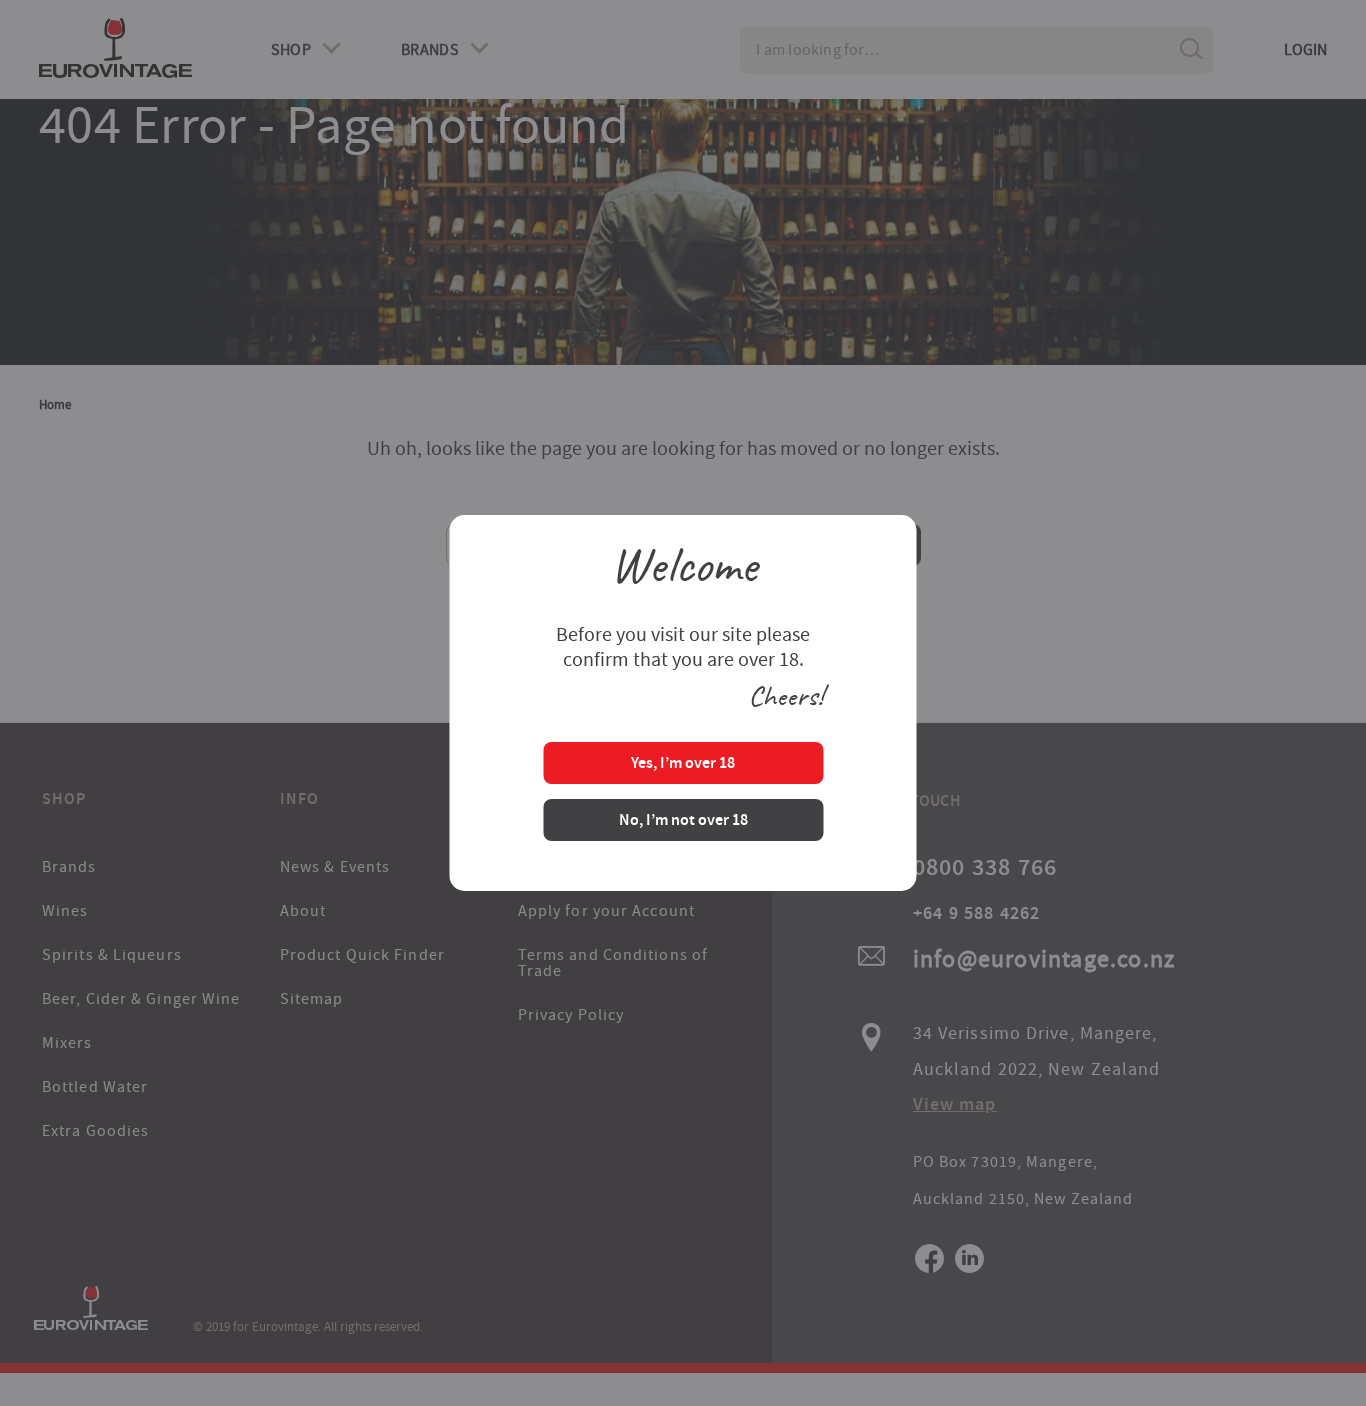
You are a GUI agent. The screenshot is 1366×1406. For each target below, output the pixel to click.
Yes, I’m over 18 (683, 764)
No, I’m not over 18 (683, 821)
